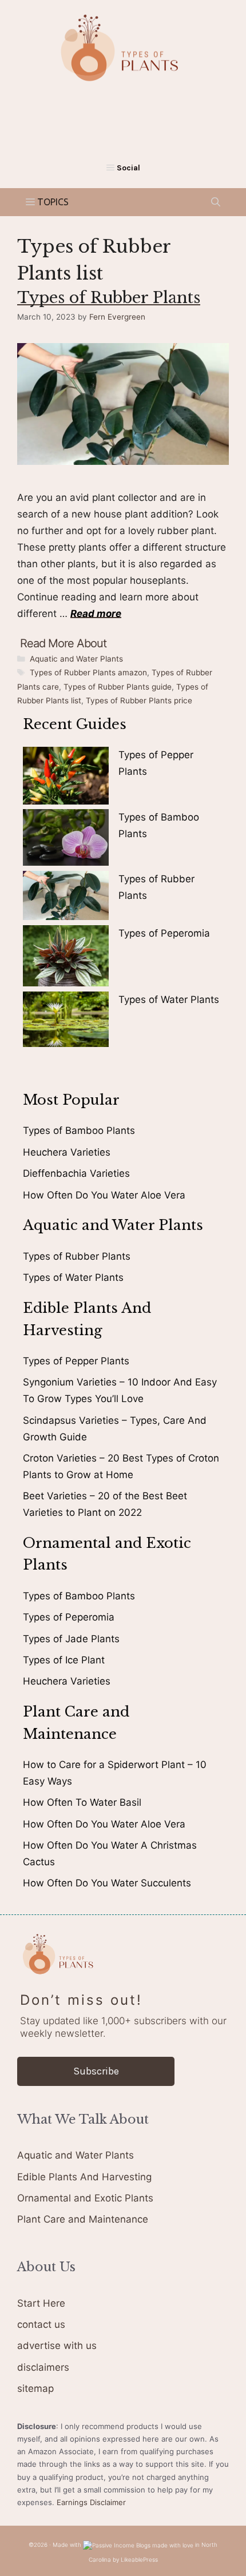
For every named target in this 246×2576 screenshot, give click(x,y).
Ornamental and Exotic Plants (85, 2198)
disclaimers (43, 2367)
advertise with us (57, 2346)
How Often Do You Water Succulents (107, 1883)
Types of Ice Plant (64, 1660)
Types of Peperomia (164, 933)
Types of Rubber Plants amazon (88, 672)
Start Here (41, 2303)
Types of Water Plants (169, 1000)
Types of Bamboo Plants (79, 1130)
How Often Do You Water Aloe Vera (104, 1195)
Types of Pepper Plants (76, 1361)
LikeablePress (139, 2559)
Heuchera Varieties (67, 1152)
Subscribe (96, 2071)
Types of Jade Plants (71, 1639)
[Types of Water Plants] (66, 1022)
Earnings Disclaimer (91, 2502)
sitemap (35, 2388)
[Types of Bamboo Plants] (66, 840)
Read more (96, 614)
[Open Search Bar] (216, 202)
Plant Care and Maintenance (83, 2219)
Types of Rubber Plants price (139, 700)
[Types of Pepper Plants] (66, 778)
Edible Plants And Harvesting (84, 2177)
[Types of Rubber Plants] (66, 898)
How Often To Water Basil (82, 1802)
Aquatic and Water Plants (76, 659)
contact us (41, 2324)
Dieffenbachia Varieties (76, 1173)
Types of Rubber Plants (109, 298)
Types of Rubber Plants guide (118, 687)
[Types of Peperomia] (66, 958)
